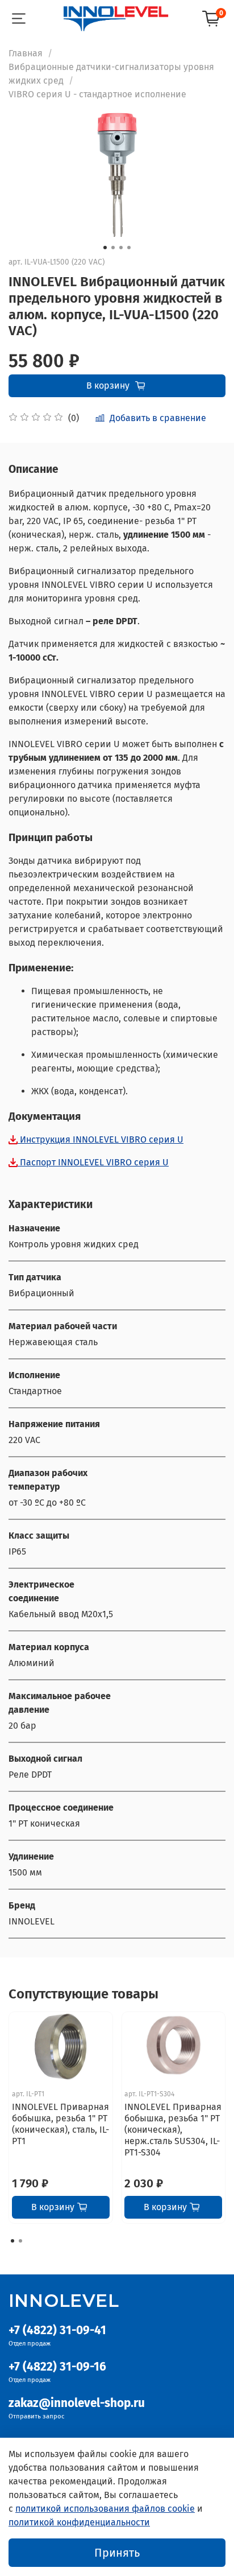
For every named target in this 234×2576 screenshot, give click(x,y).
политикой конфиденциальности (79, 2522)
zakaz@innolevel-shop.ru (77, 2403)
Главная (26, 53)
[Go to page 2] (20, 2241)
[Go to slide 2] (113, 248)
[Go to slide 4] (129, 248)
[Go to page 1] (12, 2241)
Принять (117, 2553)
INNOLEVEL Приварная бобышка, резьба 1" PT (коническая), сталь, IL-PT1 (60, 2124)
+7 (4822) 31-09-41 (57, 2330)
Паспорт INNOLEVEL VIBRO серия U (93, 1162)
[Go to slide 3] (121, 248)
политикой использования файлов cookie (105, 2509)
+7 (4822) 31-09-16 (57, 2367)
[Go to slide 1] (105, 248)
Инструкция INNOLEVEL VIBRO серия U (101, 1139)
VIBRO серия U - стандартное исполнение (97, 94)
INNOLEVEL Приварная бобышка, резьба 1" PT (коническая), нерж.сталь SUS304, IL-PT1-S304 (173, 2130)
